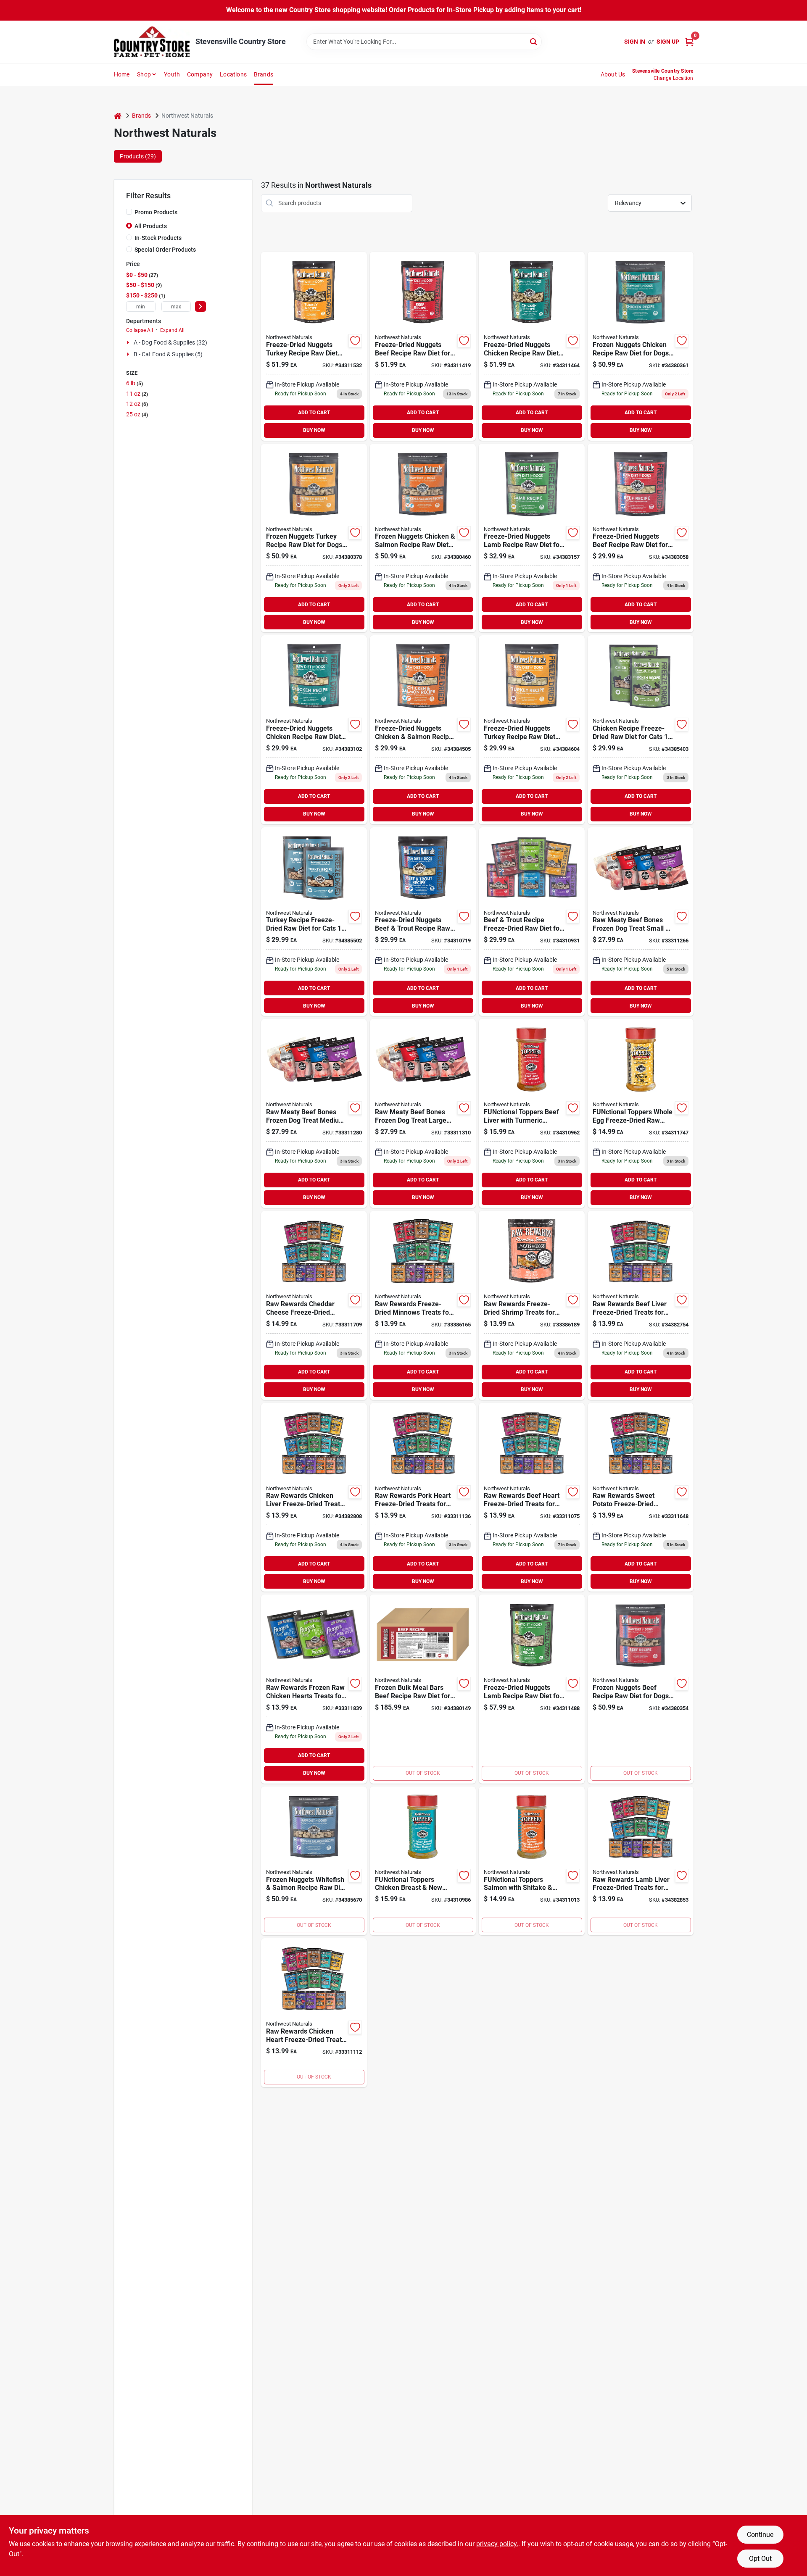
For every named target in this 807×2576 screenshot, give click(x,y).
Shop (144, 74)
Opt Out (760, 2559)
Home (122, 74)
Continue (760, 2535)
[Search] (534, 41)
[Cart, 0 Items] (689, 42)
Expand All (172, 330)
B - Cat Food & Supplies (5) (168, 354)
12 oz (136, 404)
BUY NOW (314, 430)
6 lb (134, 383)
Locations (233, 74)
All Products (151, 226)
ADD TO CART (314, 413)
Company (200, 74)
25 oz (136, 414)
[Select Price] (200, 307)
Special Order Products (165, 250)
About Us (613, 74)
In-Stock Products (158, 238)
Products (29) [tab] (138, 156)
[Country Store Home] (152, 42)
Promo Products (156, 212)
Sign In (635, 42)
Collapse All (140, 330)
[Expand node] (129, 342)
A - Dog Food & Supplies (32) (170, 342)
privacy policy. (497, 2544)
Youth (172, 74)
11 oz (136, 394)
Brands (264, 74)
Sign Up (668, 42)
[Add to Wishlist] (355, 341)
